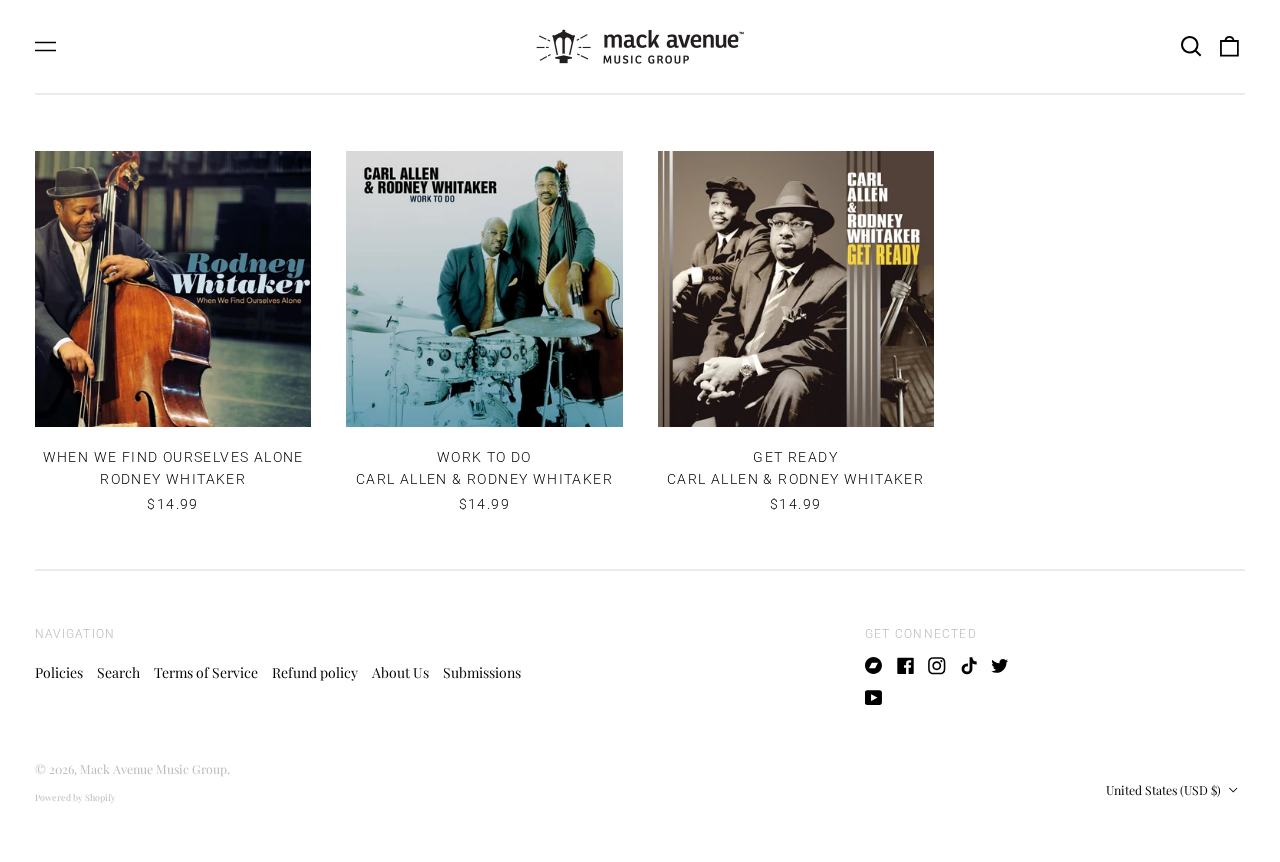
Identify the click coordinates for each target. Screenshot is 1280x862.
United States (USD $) (1165, 790)
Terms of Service (206, 672)
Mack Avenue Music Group (153, 769)
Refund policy (315, 672)
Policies (59, 672)
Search (118, 672)
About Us (400, 672)
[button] (1191, 47)
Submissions (482, 672)
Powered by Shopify (75, 797)
